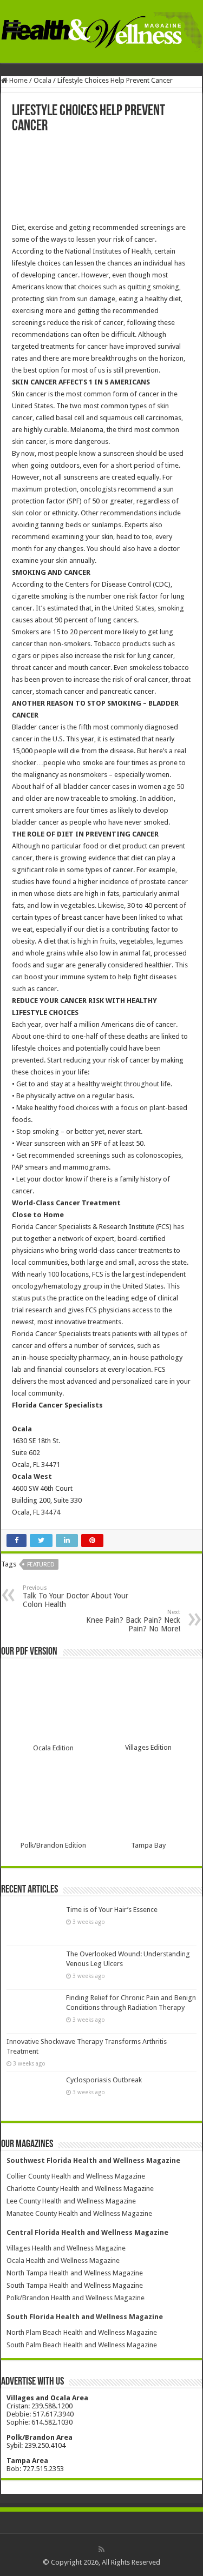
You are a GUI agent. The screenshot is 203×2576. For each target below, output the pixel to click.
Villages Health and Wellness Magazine (66, 2248)
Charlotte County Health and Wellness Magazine (80, 2189)
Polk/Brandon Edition (53, 1845)
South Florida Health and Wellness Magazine (85, 2317)
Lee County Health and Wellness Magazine (71, 2201)
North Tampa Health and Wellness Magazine (75, 2273)
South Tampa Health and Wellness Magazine (75, 2285)
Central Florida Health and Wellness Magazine (87, 2232)
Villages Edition (148, 1747)
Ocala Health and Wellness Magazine (63, 2260)
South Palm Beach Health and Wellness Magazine (82, 2345)
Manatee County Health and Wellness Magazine (79, 2213)
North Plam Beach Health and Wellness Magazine (82, 2332)
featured (41, 1565)
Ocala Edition (53, 1748)
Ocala (42, 80)
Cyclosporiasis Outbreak (104, 2080)
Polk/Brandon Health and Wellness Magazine (76, 2298)
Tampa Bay (148, 1845)
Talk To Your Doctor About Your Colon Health (76, 1596)
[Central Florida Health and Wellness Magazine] (101, 30)
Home (18, 80)
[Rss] (101, 2550)
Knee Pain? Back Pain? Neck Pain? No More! (133, 1621)
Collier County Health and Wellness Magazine (76, 2176)
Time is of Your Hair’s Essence (112, 1910)
